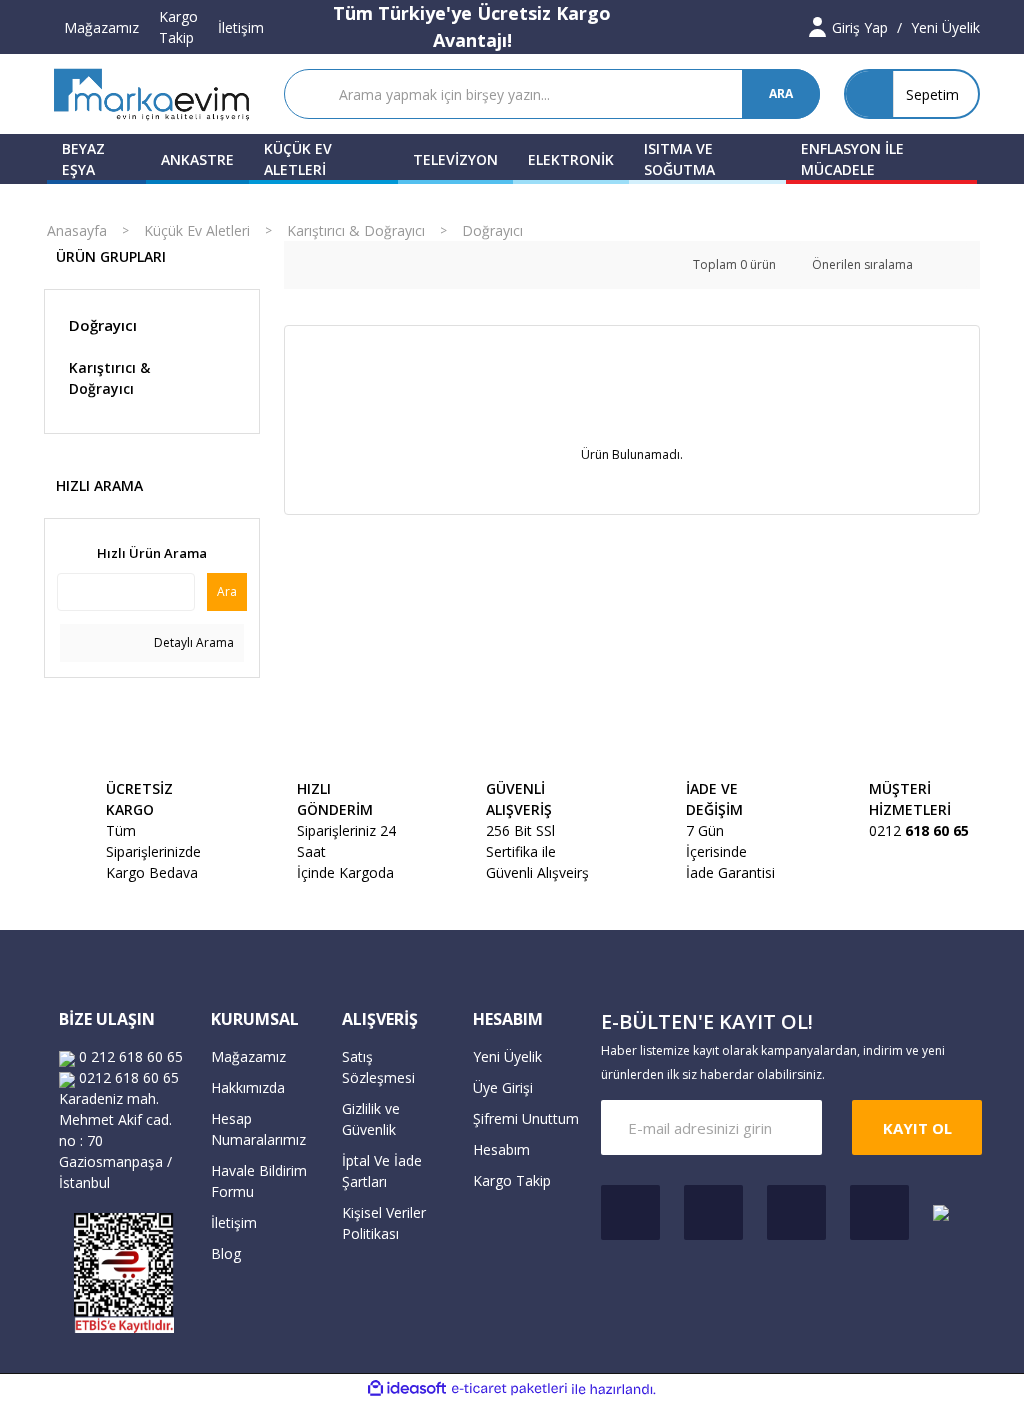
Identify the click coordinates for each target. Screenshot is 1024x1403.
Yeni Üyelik (507, 1056)
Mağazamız (101, 27)
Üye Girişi (503, 1087)
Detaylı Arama (192, 642)
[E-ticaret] (509, 1389)
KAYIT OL (917, 1128)
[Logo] (152, 94)
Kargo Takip (178, 27)
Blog (226, 1253)
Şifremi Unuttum (526, 1118)
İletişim (241, 27)
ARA (781, 93)
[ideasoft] (407, 1389)
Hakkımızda (248, 1087)
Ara (227, 591)
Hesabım (501, 1149)
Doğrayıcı (492, 230)
